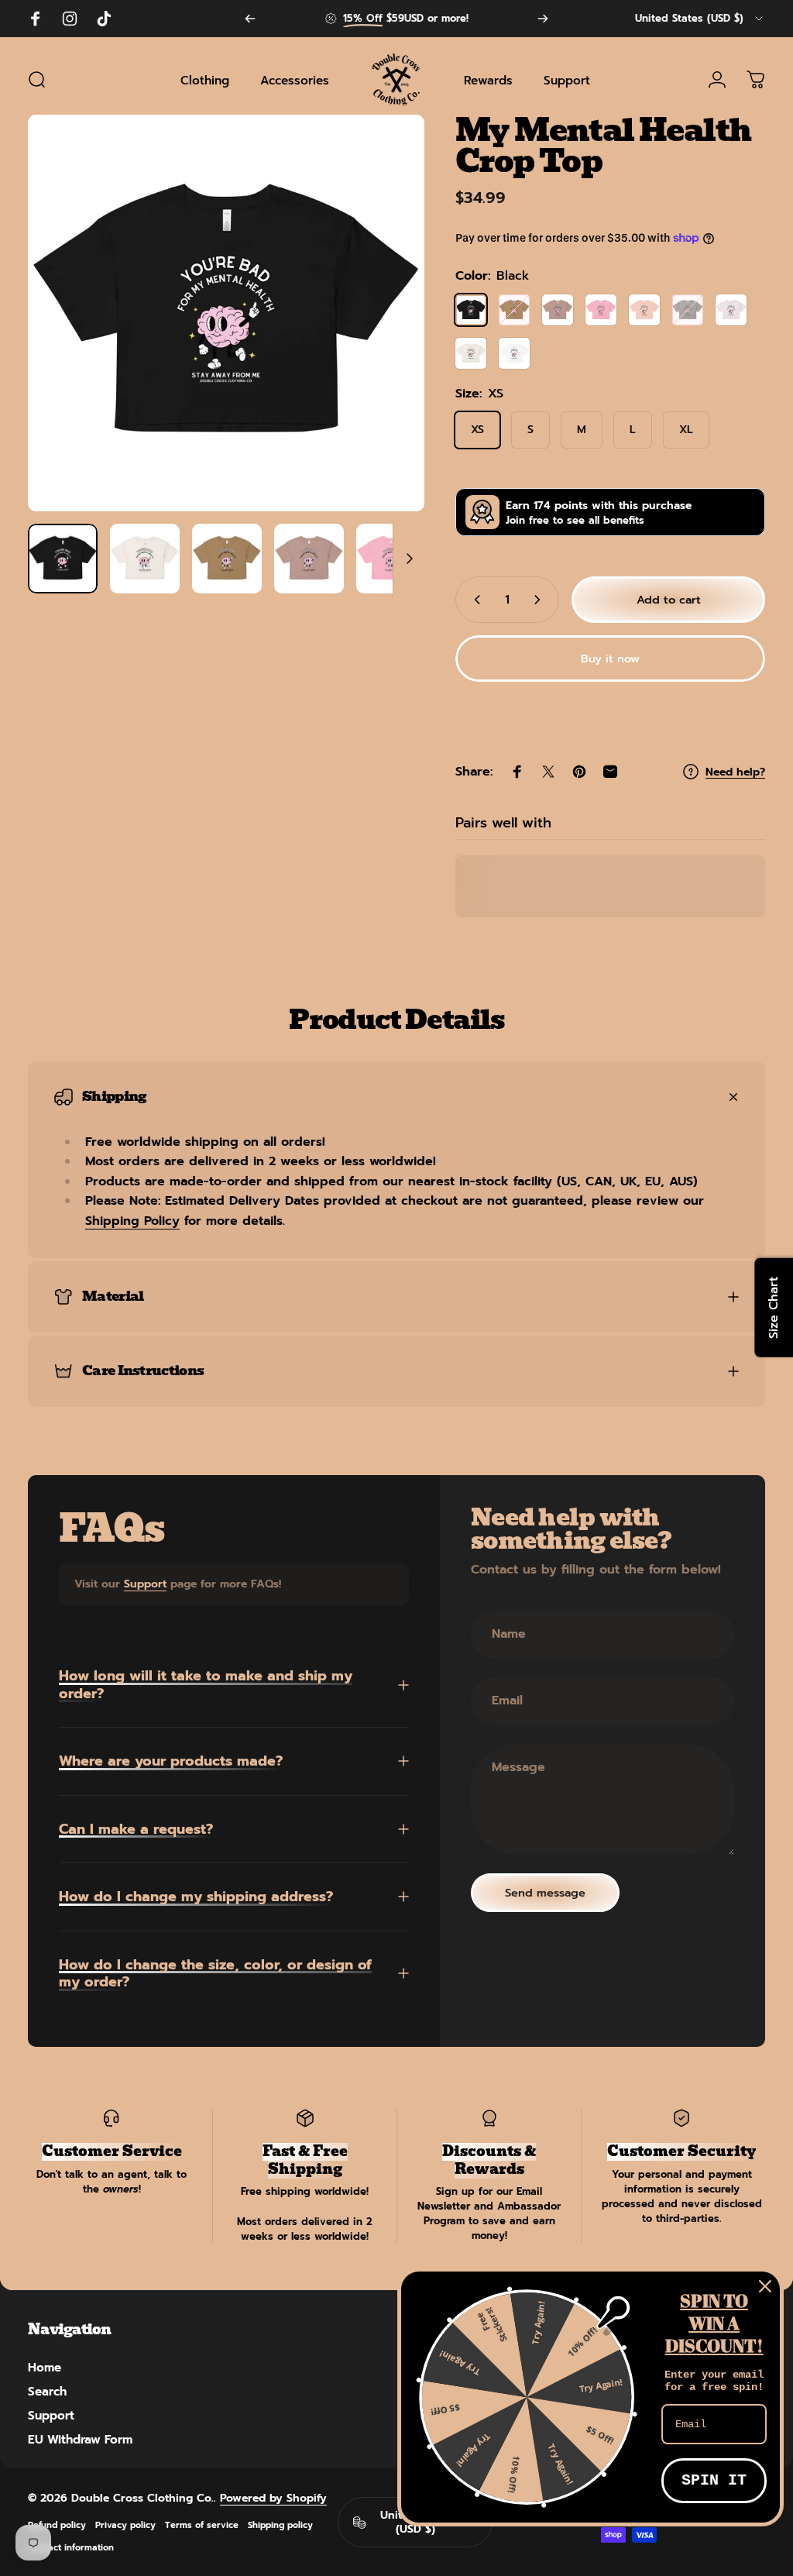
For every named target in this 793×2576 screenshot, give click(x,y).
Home (45, 2367)
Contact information (71, 2548)
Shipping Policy (132, 1221)
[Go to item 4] (309, 559)
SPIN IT (714, 2480)
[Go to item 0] (63, 559)
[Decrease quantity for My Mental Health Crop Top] (474, 600)
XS (477, 430)
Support (145, 1584)
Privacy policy (125, 2525)
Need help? (735, 772)
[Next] (543, 19)
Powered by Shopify (273, 2498)
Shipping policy (280, 2525)
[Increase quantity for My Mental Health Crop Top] (541, 600)
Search (47, 2391)
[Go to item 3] (227, 559)
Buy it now (610, 659)
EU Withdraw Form (80, 2439)
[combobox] (700, 19)
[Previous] (250, 19)
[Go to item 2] (145, 559)
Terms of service (202, 2525)
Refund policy (57, 2525)
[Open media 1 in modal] (226, 313)
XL (686, 430)
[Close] (765, 2286)
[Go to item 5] (391, 559)
